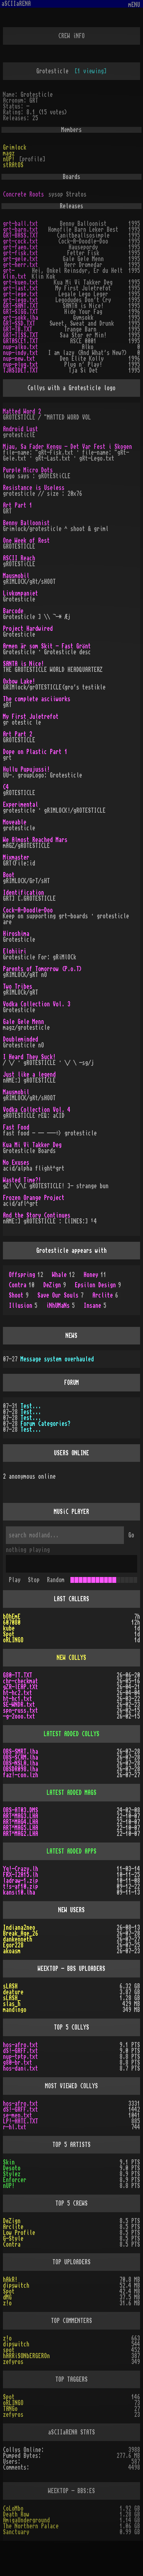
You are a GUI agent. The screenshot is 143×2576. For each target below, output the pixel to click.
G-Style (13, 2239)
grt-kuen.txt (21, 282)
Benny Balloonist (26, 523)
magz (9, 153)
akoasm (12, 1951)
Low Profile (19, 2233)
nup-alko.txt (21, 347)
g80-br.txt (18, 2063)
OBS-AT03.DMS (21, 1810)
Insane (95, 1306)
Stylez (12, 2174)
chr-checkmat (21, 1681)
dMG (7, 2297)
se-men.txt (18, 2115)
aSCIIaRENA (16, 4)
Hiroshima (16, 934)
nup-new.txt (19, 359)
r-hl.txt (15, 2127)
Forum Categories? (45, 1424)
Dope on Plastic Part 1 (35, 752)
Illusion (23, 1306)
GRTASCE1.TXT (21, 341)
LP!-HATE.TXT (21, 2121)
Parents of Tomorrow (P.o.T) (43, 969)
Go (131, 1535)
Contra (22, 1285)
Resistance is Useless (34, 488)
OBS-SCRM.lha (21, 1757)
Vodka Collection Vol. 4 (37, 1110)
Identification (23, 893)
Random (56, 1580)
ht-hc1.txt (18, 1699)
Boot (9, 875)
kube (9, 1628)
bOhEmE (12, 1617)
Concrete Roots (23, 194)
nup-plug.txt (21, 365)
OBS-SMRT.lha (21, 1752)
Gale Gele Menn (23, 1022)
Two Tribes (18, 987)
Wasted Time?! (22, 1180)
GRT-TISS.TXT (21, 335)
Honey (95, 1275)
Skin (9, 2162)
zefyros (13, 2362)
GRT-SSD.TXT (19, 323)
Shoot (19, 1295)
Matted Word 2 (22, 411)
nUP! (9, 159)
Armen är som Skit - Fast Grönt (47, 646)
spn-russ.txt (21, 1710)
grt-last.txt (21, 288)
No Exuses (16, 1163)
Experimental (21, 805)
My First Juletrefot (31, 717)
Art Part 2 (18, 734)
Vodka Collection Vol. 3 (37, 1004)
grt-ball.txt (21, 224)
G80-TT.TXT (18, 1675)
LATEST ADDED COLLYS (71, 1734)
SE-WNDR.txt (19, 1705)
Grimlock (15, 147)
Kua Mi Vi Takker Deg (32, 1145)
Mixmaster (16, 857)
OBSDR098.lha (21, 1769)
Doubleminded (21, 1039)
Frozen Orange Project (34, 1198)
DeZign (55, 1285)
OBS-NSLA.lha (21, 1763)
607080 (12, 1622)
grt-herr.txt (21, 265)
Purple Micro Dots (28, 470)
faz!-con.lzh (21, 1775)
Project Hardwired (28, 629)
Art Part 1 (18, 505)
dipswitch (16, 2286)
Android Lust (21, 429)
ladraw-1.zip (21, 1881)
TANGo (10, 2409)
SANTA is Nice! (23, 664)
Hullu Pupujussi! (26, 769)
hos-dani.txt (21, 2068)
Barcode (13, 611)
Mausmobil (16, 576)
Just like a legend (29, 1075)
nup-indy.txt (21, 353)
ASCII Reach (19, 558)
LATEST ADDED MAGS (71, 1793)
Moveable (15, 822)
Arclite (105, 1295)
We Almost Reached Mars (35, 840)
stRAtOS (13, 165)
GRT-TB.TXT (18, 329)
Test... (31, 1406)
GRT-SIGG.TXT (21, 312)
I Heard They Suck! (29, 1057)
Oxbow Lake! (19, 681)
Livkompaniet (21, 593)
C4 (6, 787)
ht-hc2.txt (18, 1693)
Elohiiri (15, 951)
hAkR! (10, 2280)
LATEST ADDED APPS (71, 1851)
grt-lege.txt (21, 294)
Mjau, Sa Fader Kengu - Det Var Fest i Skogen (67, 447)
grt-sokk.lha (21, 318)
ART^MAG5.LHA (21, 1828)
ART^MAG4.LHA (21, 1822)
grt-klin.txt (15, 274)
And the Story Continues (37, 1215)
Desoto (12, 2168)
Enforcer (15, 2180)
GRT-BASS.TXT (21, 235)
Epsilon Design (98, 1285)
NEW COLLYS (71, 1658)
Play (15, 1580)
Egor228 (13, 1945)
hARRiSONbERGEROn (26, 2356)
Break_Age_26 (21, 1933)
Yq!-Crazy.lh (21, 1869)
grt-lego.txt (21, 300)
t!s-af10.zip (21, 1887)
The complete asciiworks (37, 699)
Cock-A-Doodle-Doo (28, 910)
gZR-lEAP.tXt (21, 1687)
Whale (63, 1275)
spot (9, 2350)
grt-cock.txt (21, 241)
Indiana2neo (19, 1928)
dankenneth (18, 1939)
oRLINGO (13, 1640)
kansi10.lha (19, 1892)
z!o (7, 2303)
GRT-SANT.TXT (21, 306)
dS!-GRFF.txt (21, 2051)
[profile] (32, 159)
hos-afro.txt (21, 2045)
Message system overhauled (57, 1359)
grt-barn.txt (21, 230)
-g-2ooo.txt (19, 1716)
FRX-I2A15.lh (21, 1875)
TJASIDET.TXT (21, 370)
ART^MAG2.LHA (21, 1834)
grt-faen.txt (21, 247)
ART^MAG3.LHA (21, 1816)
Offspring (26, 1275)
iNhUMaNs (60, 1306)
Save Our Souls (60, 1295)
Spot (9, 1634)
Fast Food (16, 1127)
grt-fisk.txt (21, 253)
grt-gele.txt (21, 259)
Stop (34, 1580)
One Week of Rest (26, 541)
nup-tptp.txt (21, 2057)
